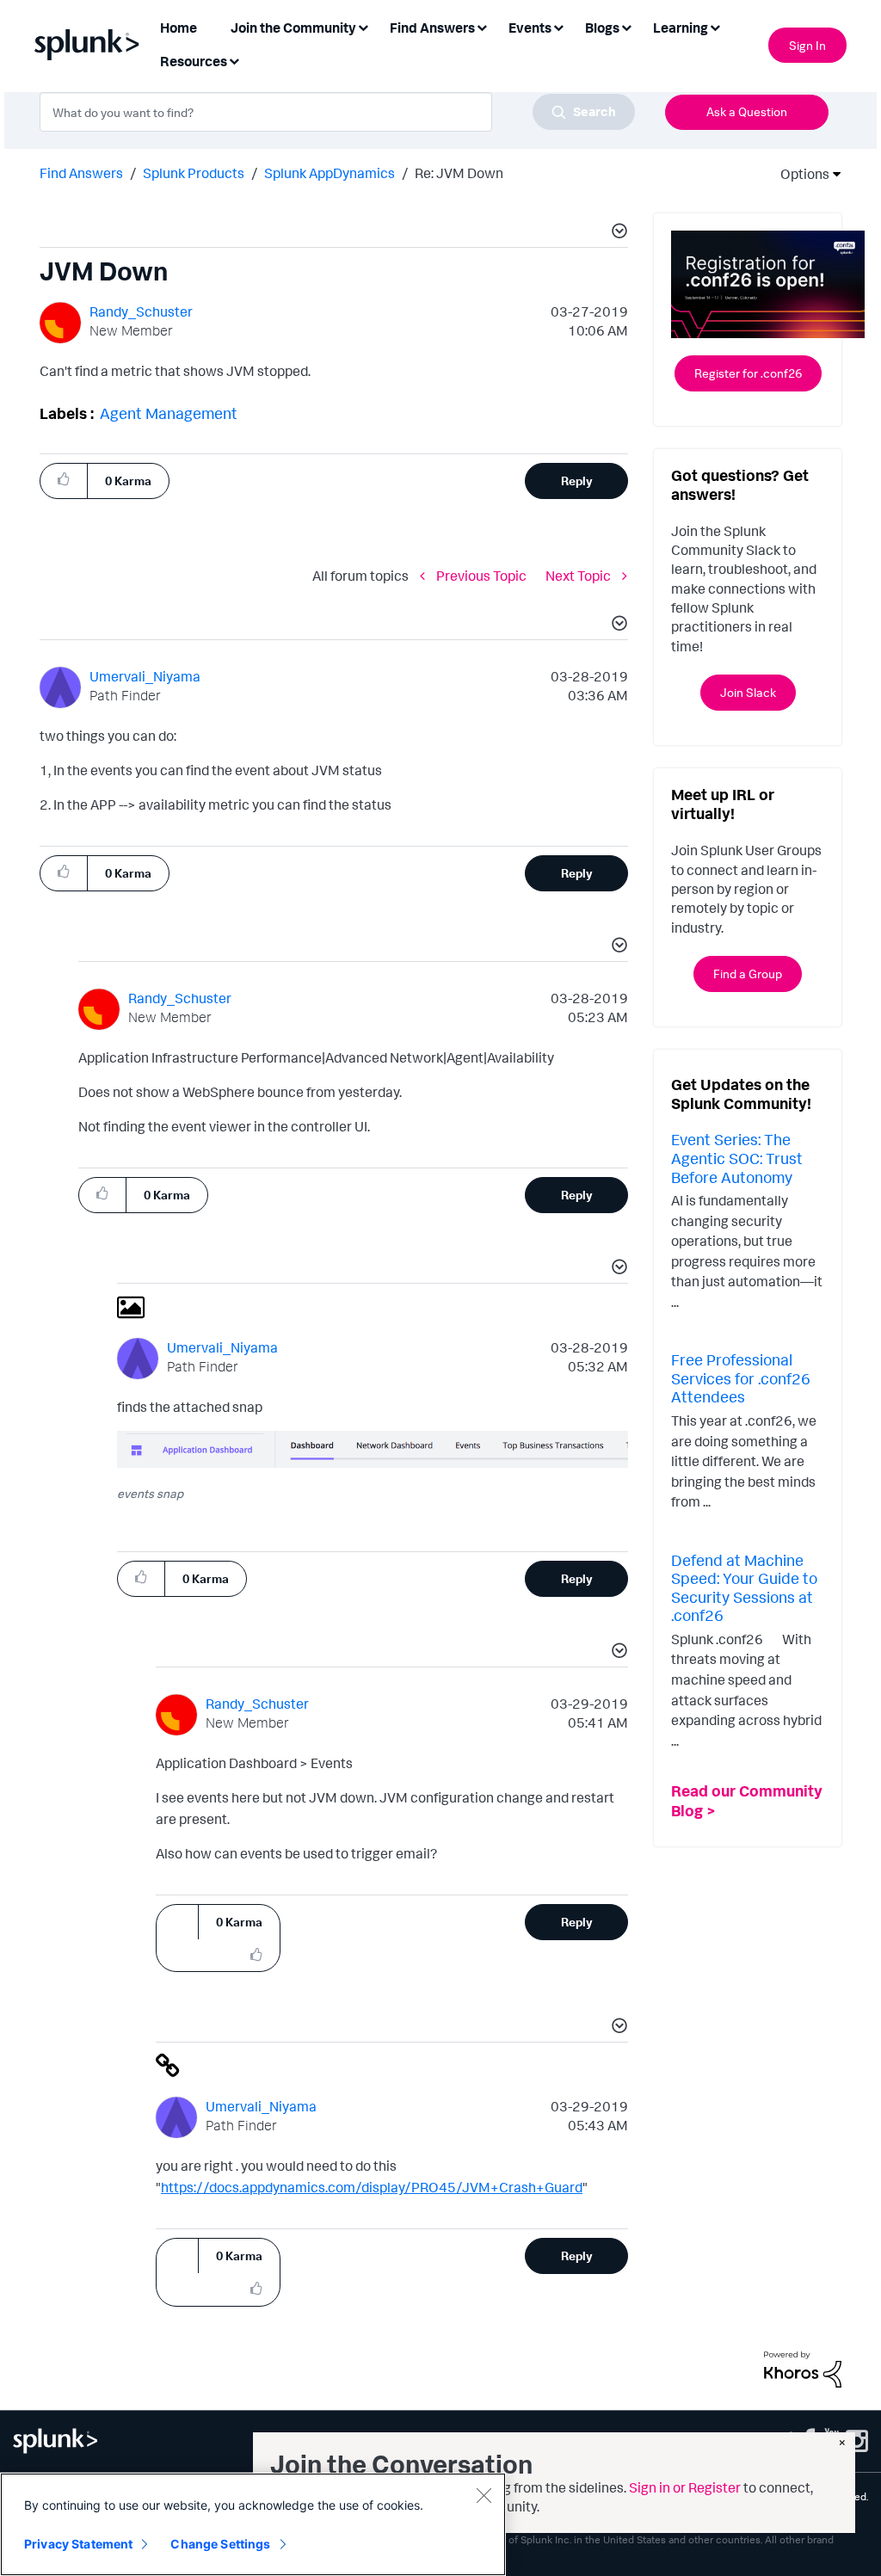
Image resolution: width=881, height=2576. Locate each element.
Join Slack (748, 692)
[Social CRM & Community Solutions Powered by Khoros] (803, 2368)
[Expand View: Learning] (715, 26)
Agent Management (169, 413)
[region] (253, 2524)
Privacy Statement (78, 2544)
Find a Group (748, 974)
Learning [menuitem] (681, 28)
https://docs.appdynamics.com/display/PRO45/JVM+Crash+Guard (372, 2187)
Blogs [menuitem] (602, 28)
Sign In (807, 45)
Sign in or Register (685, 2487)
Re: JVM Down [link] (459, 173)
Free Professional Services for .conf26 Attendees (741, 1378)
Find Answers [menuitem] (432, 28)
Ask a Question (747, 111)
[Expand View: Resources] (234, 60)
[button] (617, 233)
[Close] (484, 2495)
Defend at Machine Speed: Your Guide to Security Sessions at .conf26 (744, 1588)
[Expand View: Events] (558, 26)
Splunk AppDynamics (330, 173)
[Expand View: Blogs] (626, 26)
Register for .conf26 (748, 373)
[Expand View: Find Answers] (482, 26)
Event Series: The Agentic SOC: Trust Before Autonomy (737, 1158)
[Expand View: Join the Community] (363, 26)
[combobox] (337, 112)
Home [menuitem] (179, 28)
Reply (577, 481)
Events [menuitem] (530, 28)
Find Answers (81, 173)
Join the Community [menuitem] (293, 28)
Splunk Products (194, 173)
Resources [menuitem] (194, 61)
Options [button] (799, 174)
